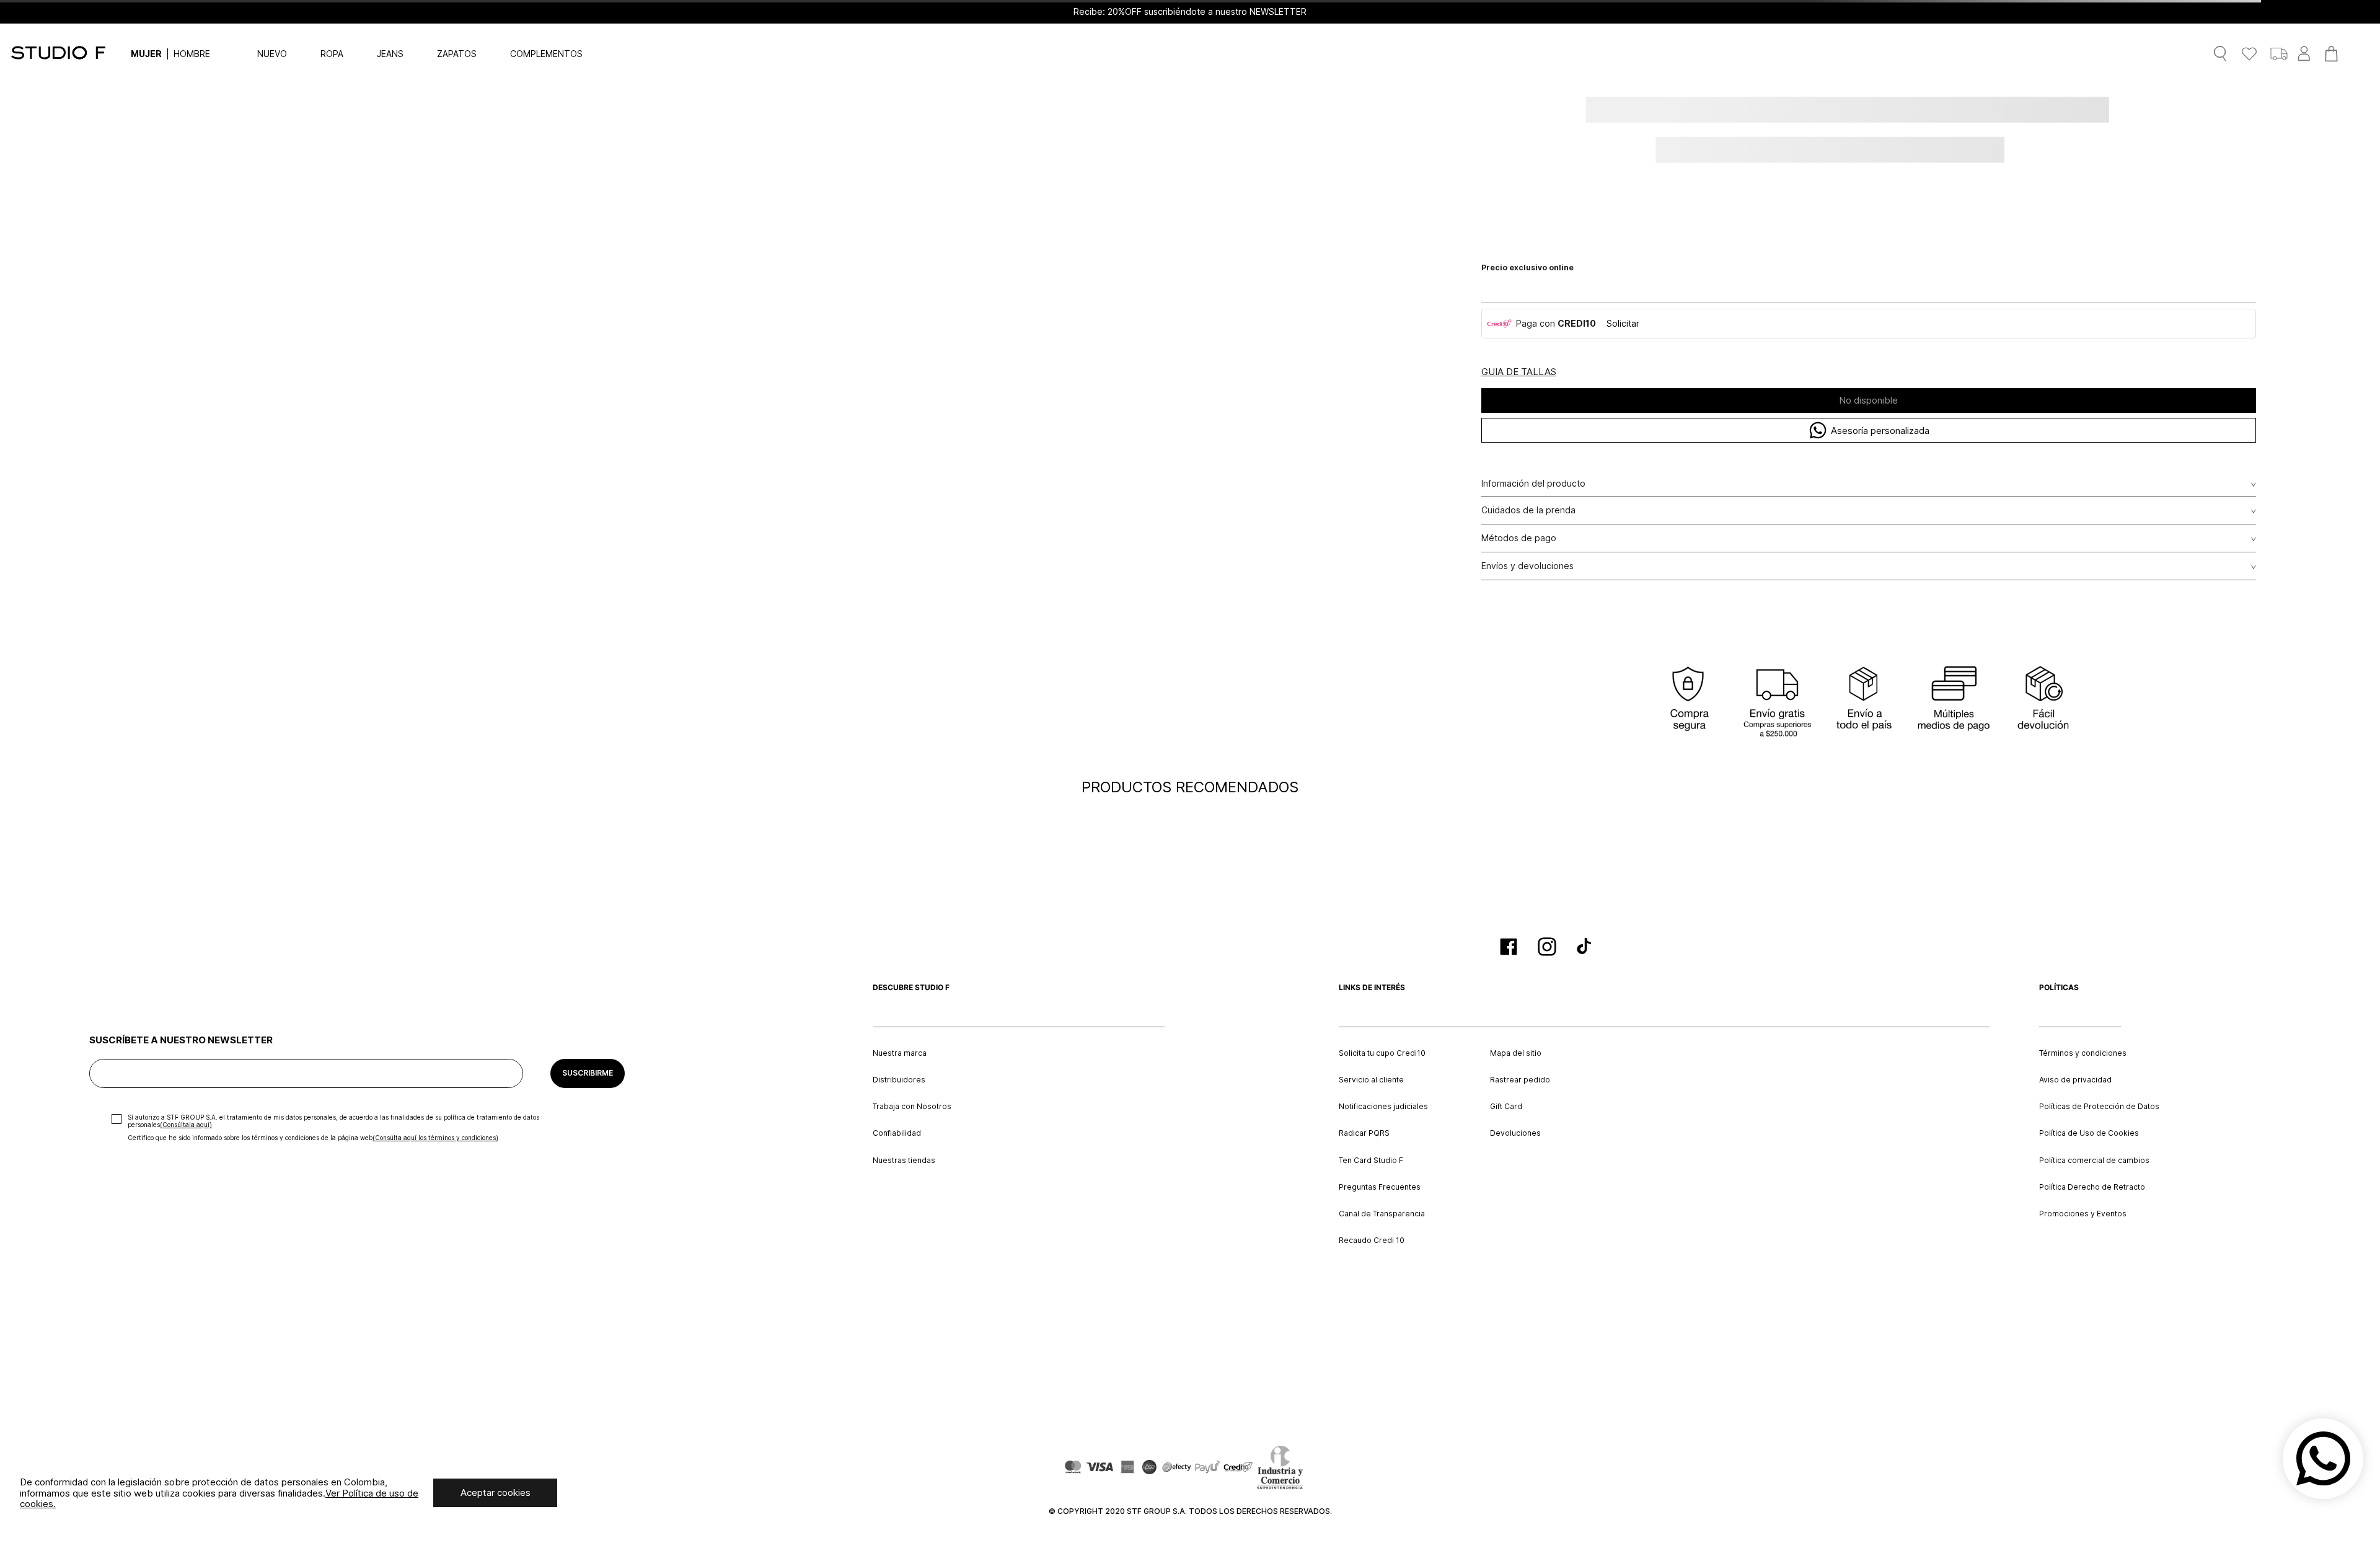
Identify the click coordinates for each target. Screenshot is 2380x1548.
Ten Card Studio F (1371, 1161)
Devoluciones (1515, 1133)
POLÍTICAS (2059, 988)
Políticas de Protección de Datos (2099, 1107)
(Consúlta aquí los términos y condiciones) (435, 1138)
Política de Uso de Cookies (2089, 1133)
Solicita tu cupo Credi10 (1382, 1053)
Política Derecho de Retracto (2092, 1187)
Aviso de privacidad (2075, 1080)
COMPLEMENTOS (546, 54)
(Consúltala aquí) (186, 1125)
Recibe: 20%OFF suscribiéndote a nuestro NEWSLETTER (1190, 12)
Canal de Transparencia (1382, 1214)
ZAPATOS (457, 54)
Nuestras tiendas (904, 1161)
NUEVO (272, 54)
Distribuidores (899, 1080)
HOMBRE (192, 54)
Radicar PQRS (1364, 1133)
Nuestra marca (900, 1053)
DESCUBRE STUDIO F (911, 988)
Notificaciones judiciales (1383, 1107)
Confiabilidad (897, 1133)
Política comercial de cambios (2094, 1161)
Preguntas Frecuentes (1380, 1187)
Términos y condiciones (2083, 1053)
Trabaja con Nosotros (912, 1107)
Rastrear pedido (1520, 1080)
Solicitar (1623, 323)
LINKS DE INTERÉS (1372, 988)
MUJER (146, 54)
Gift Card (1506, 1107)
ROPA (332, 54)
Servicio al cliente (1371, 1080)
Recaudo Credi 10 (1372, 1241)
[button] (1519, 372)
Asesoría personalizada (1880, 431)
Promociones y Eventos (2083, 1214)
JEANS (390, 54)
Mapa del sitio (1516, 1053)
